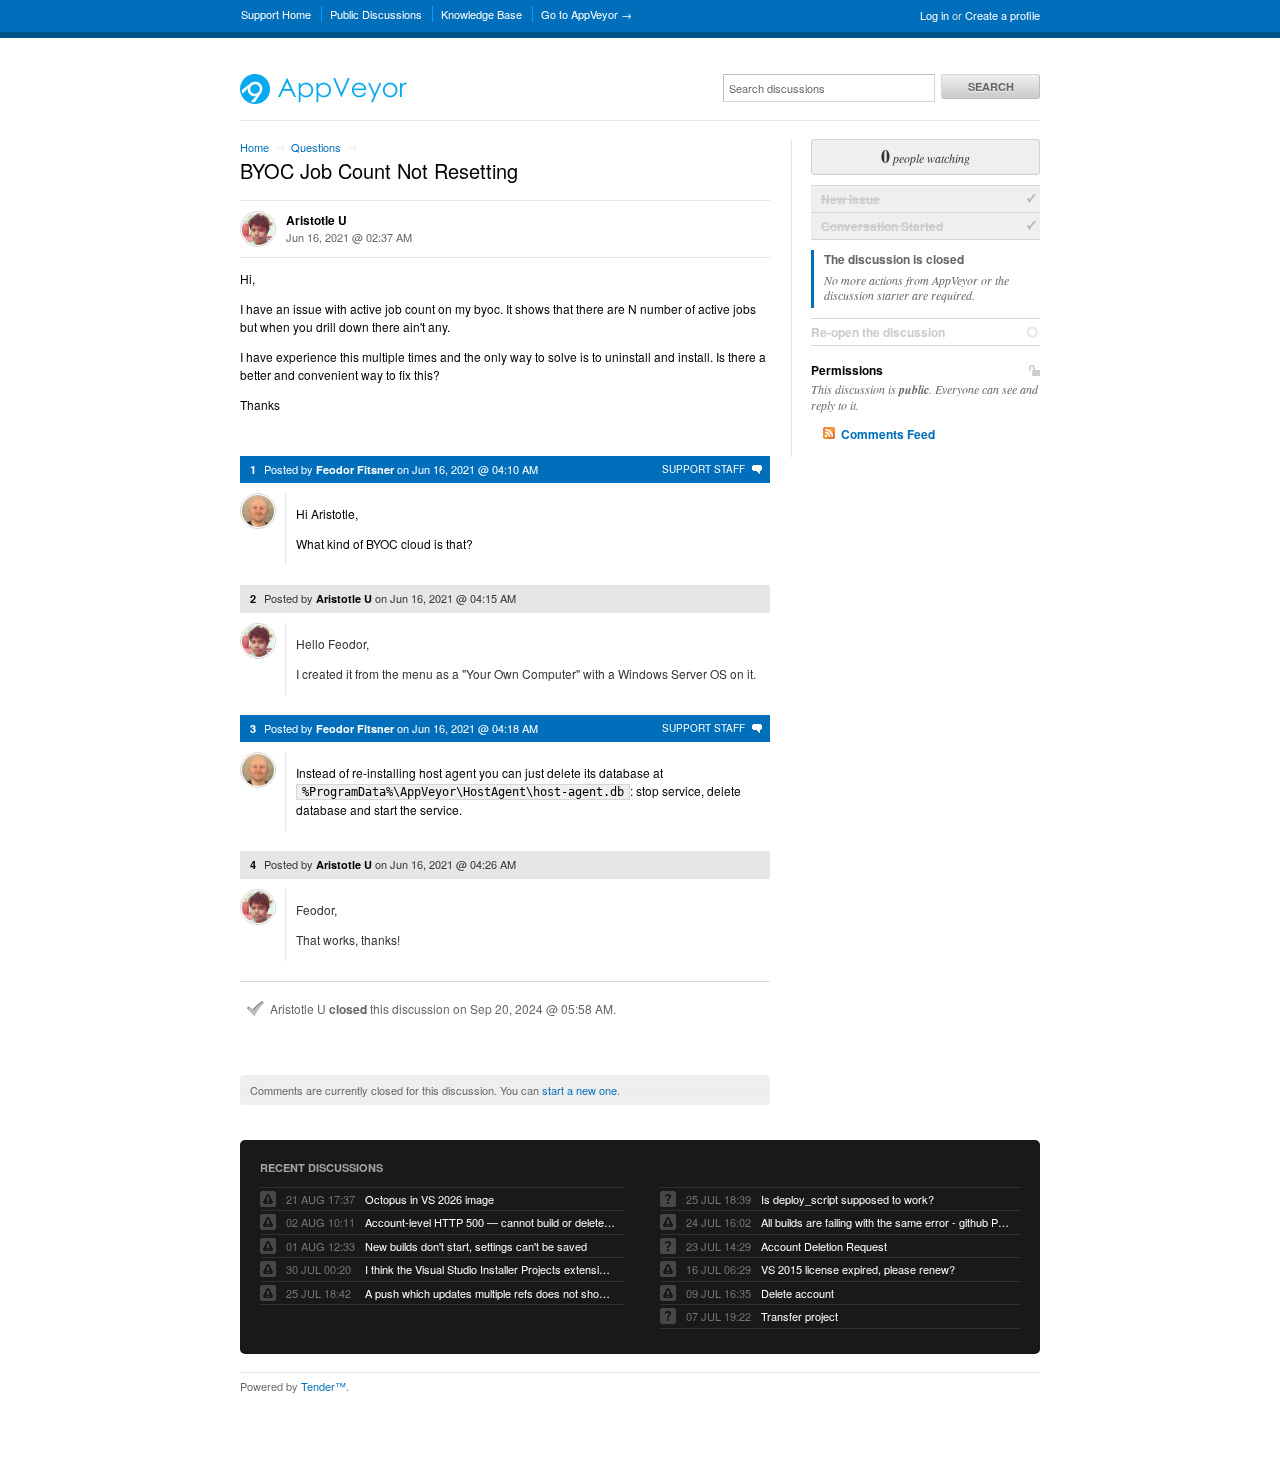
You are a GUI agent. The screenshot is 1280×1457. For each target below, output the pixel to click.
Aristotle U (316, 220)
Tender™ (323, 1386)
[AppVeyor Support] (323, 99)
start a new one (579, 1090)
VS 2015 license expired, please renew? (858, 1269)
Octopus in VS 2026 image (429, 1199)
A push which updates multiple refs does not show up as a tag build (490, 1293)
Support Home (276, 14)
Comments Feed (888, 434)
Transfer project (799, 1316)
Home (254, 147)
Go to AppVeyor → (586, 14)
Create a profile (1002, 15)
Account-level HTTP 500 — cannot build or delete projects (490, 1222)
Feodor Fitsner (355, 469)
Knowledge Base (481, 14)
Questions (316, 147)
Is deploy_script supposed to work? (847, 1199)
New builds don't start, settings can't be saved (476, 1246)
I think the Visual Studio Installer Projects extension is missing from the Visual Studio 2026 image (490, 1269)
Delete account (797, 1293)
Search (991, 86)
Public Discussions (376, 14)
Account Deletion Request (824, 1246)
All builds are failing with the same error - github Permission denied (886, 1222)
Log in (934, 15)
